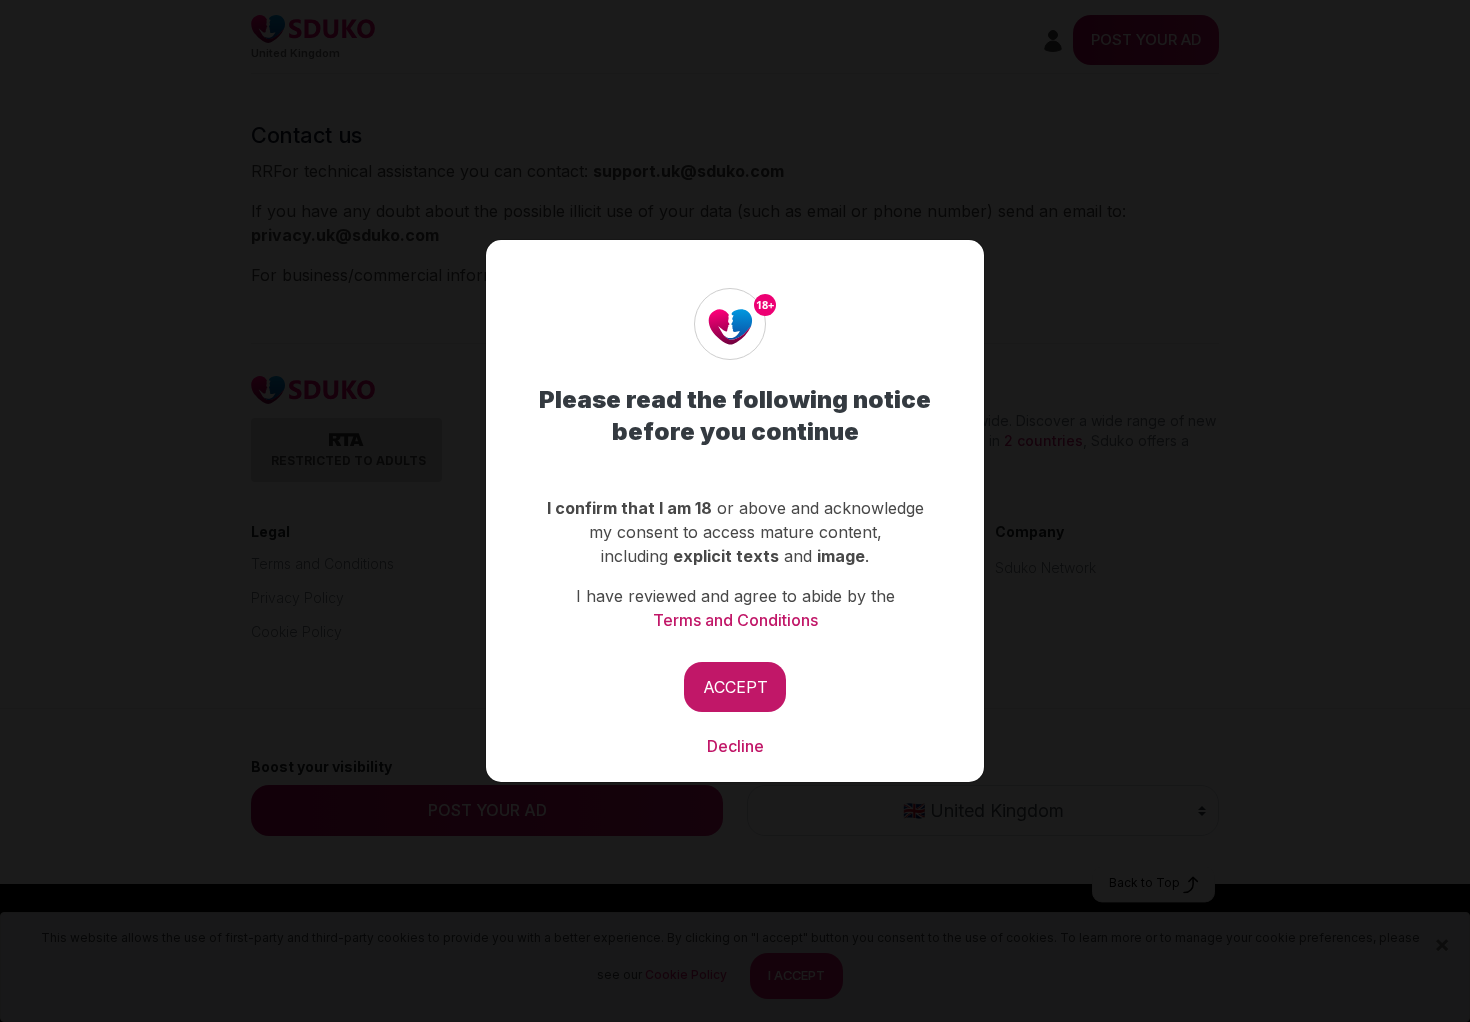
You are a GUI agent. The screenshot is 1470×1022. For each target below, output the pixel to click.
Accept (735, 687)
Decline (735, 746)
